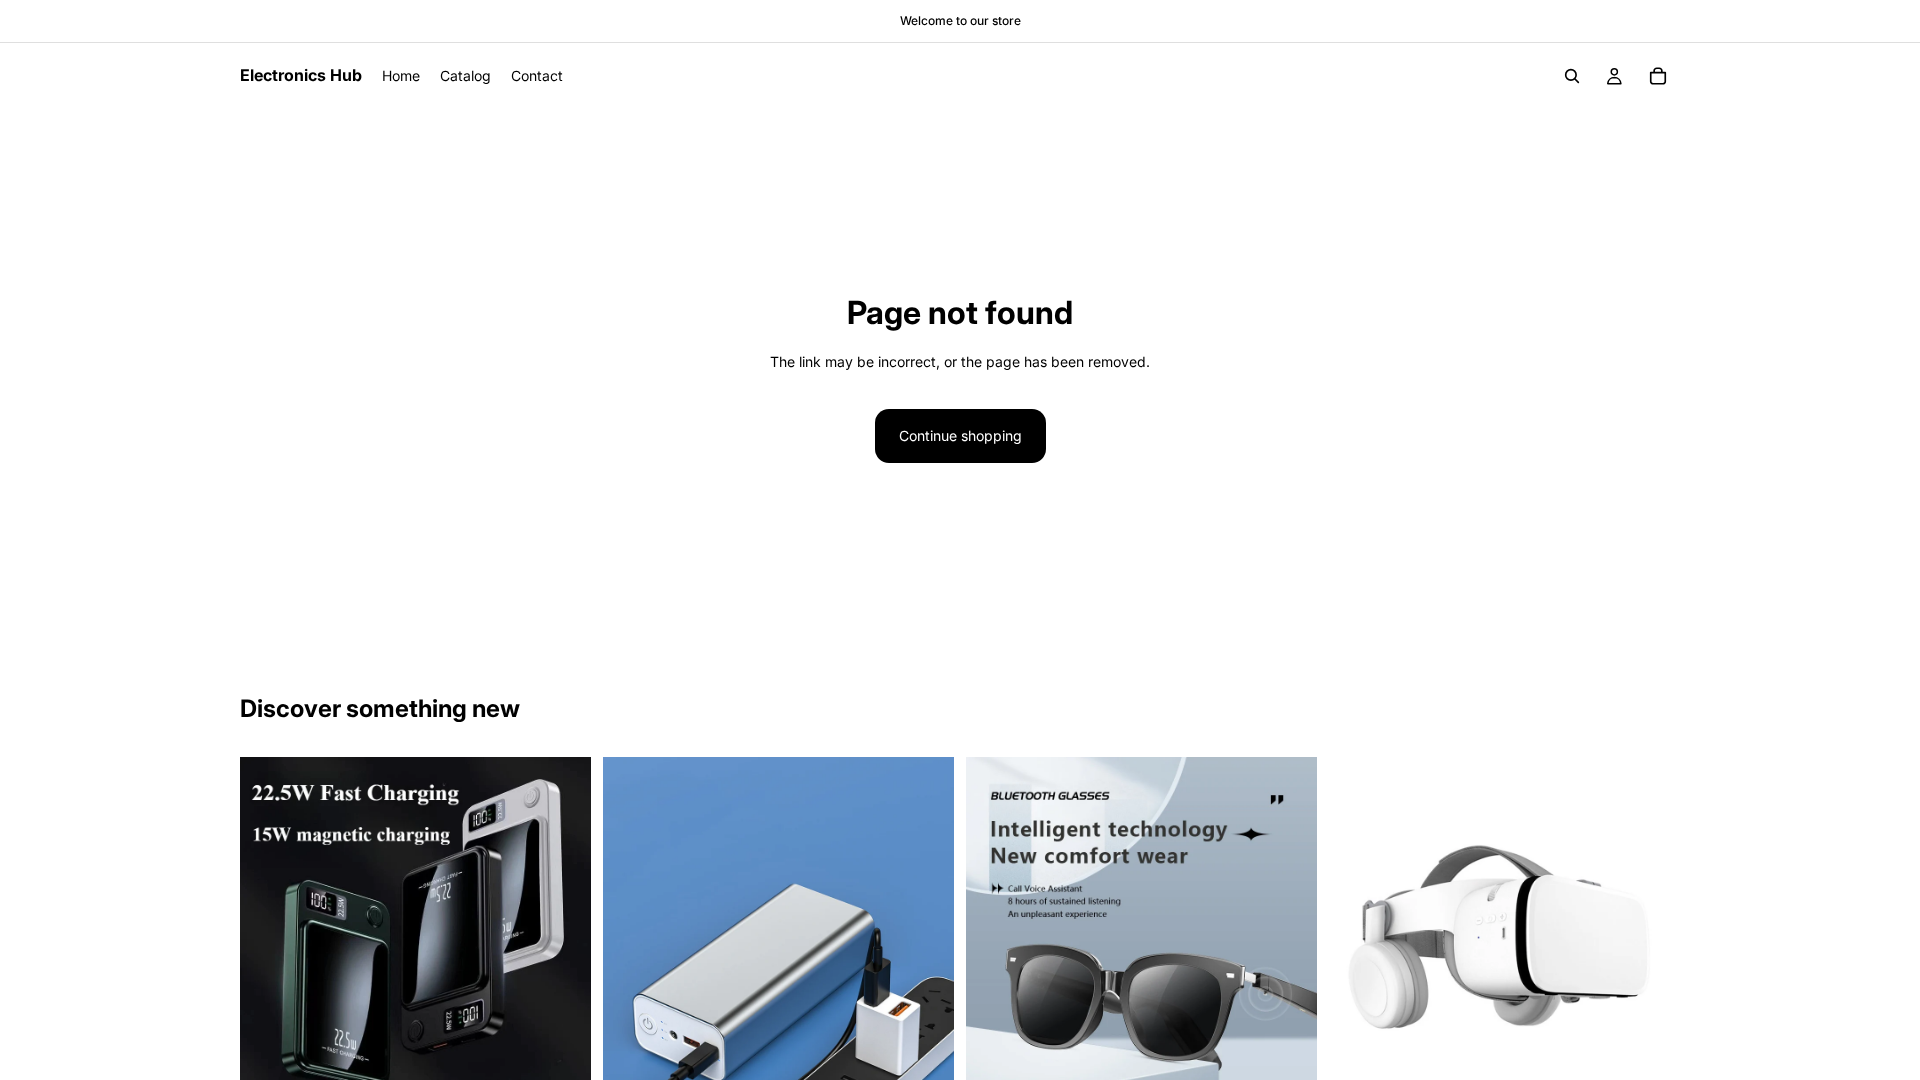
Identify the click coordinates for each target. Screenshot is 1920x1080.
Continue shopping (960, 435)
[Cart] (1658, 76)
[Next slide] (561, 933)
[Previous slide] (270, 933)
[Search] (1572, 76)
